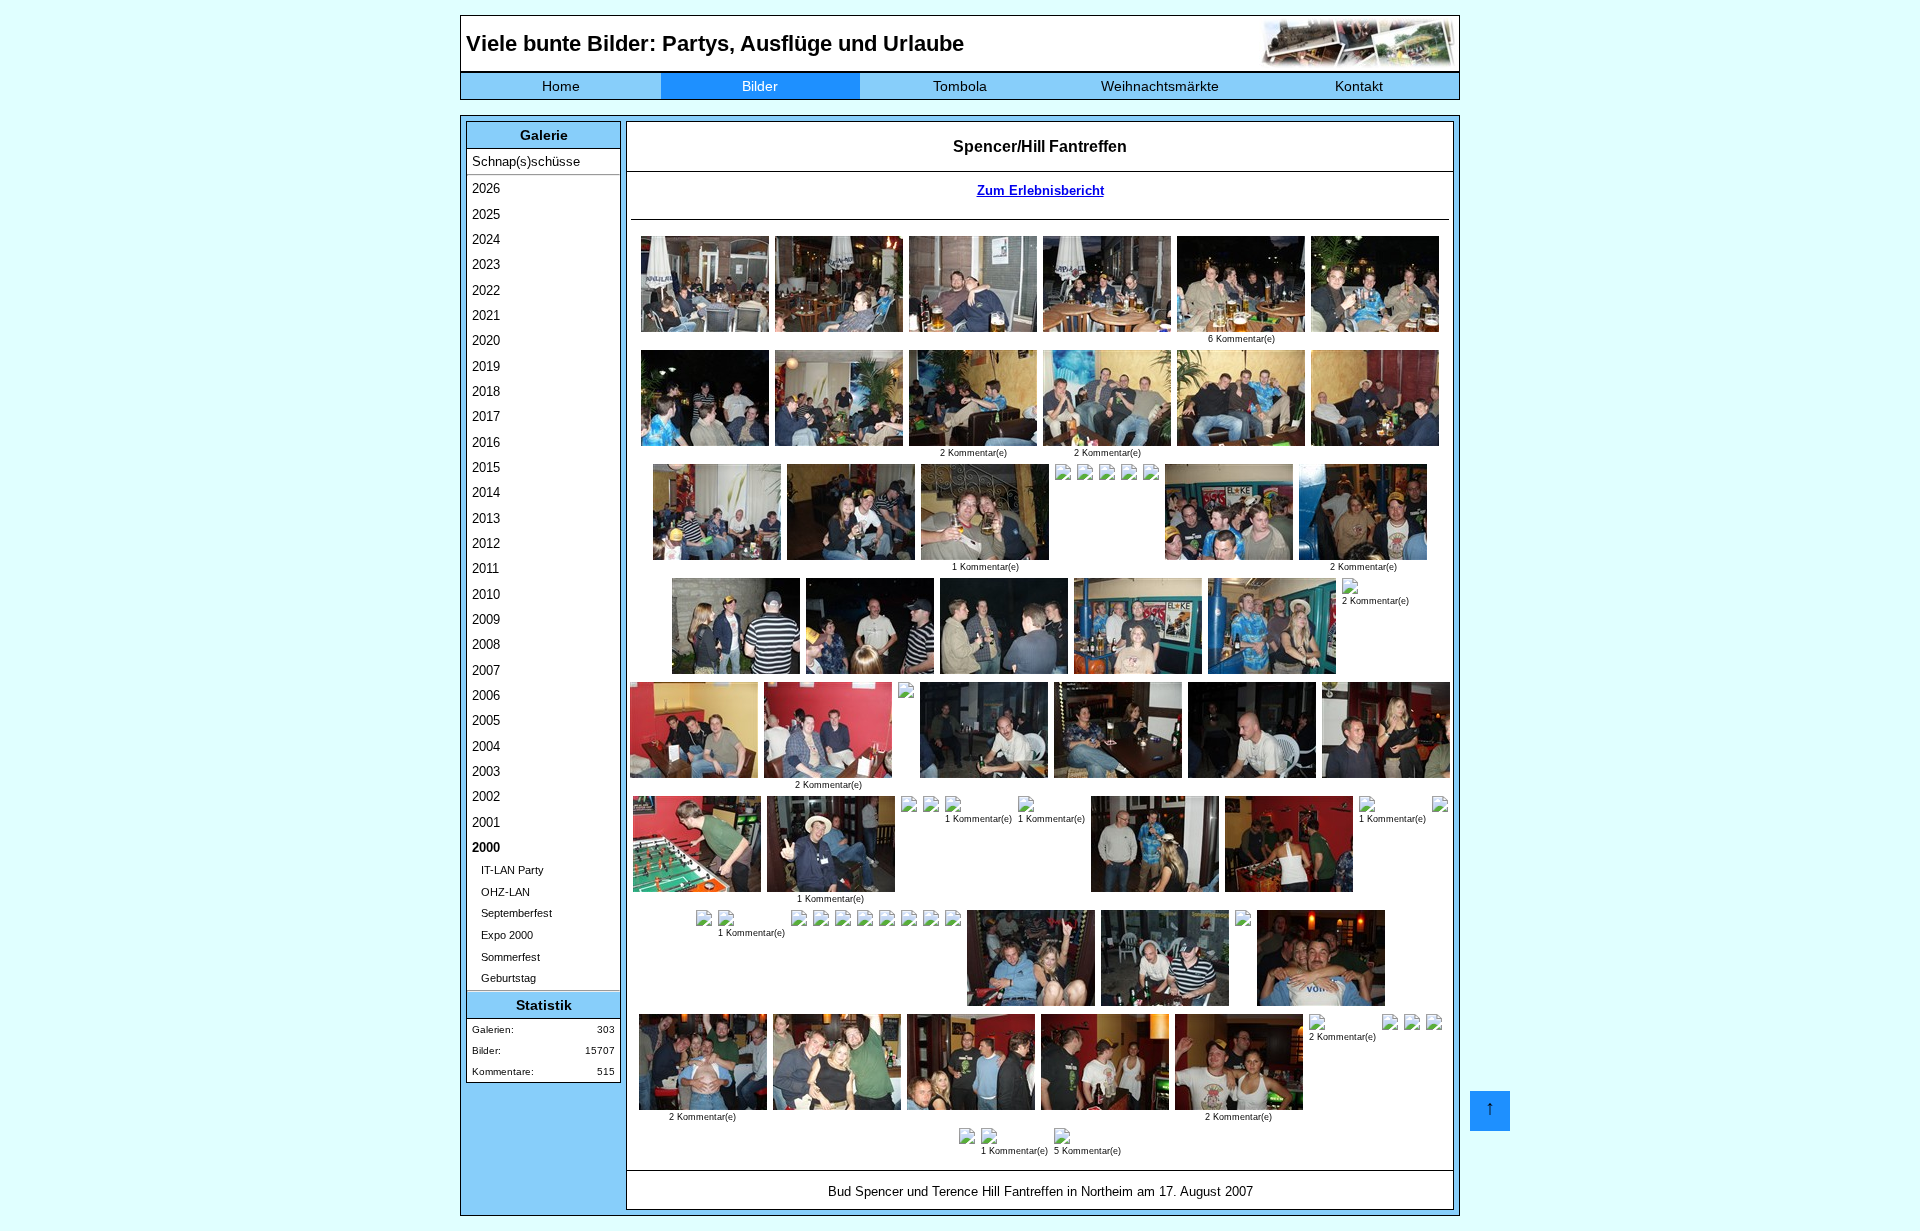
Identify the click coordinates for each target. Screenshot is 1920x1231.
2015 (486, 467)
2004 (486, 746)
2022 (486, 290)
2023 (486, 264)
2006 (486, 695)
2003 (486, 771)
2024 (486, 239)
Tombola (960, 86)
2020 (486, 340)
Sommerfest (506, 957)
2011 (485, 568)
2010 (486, 594)
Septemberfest (512, 913)
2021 (486, 315)
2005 (486, 720)
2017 (486, 416)
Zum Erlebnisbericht (1040, 190)
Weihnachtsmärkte (1160, 86)
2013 (486, 518)
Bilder (760, 86)
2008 (486, 644)
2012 (486, 543)
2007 (486, 670)
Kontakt (1359, 86)
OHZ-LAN (501, 892)
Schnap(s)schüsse (526, 161)
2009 (486, 619)
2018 (486, 391)
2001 (486, 822)
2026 (486, 188)
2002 (486, 796)
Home (561, 86)
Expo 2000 (502, 935)
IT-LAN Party (508, 870)
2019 (486, 366)
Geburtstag (504, 978)
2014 (486, 492)
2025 (486, 214)
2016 (486, 442)
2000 (486, 847)
